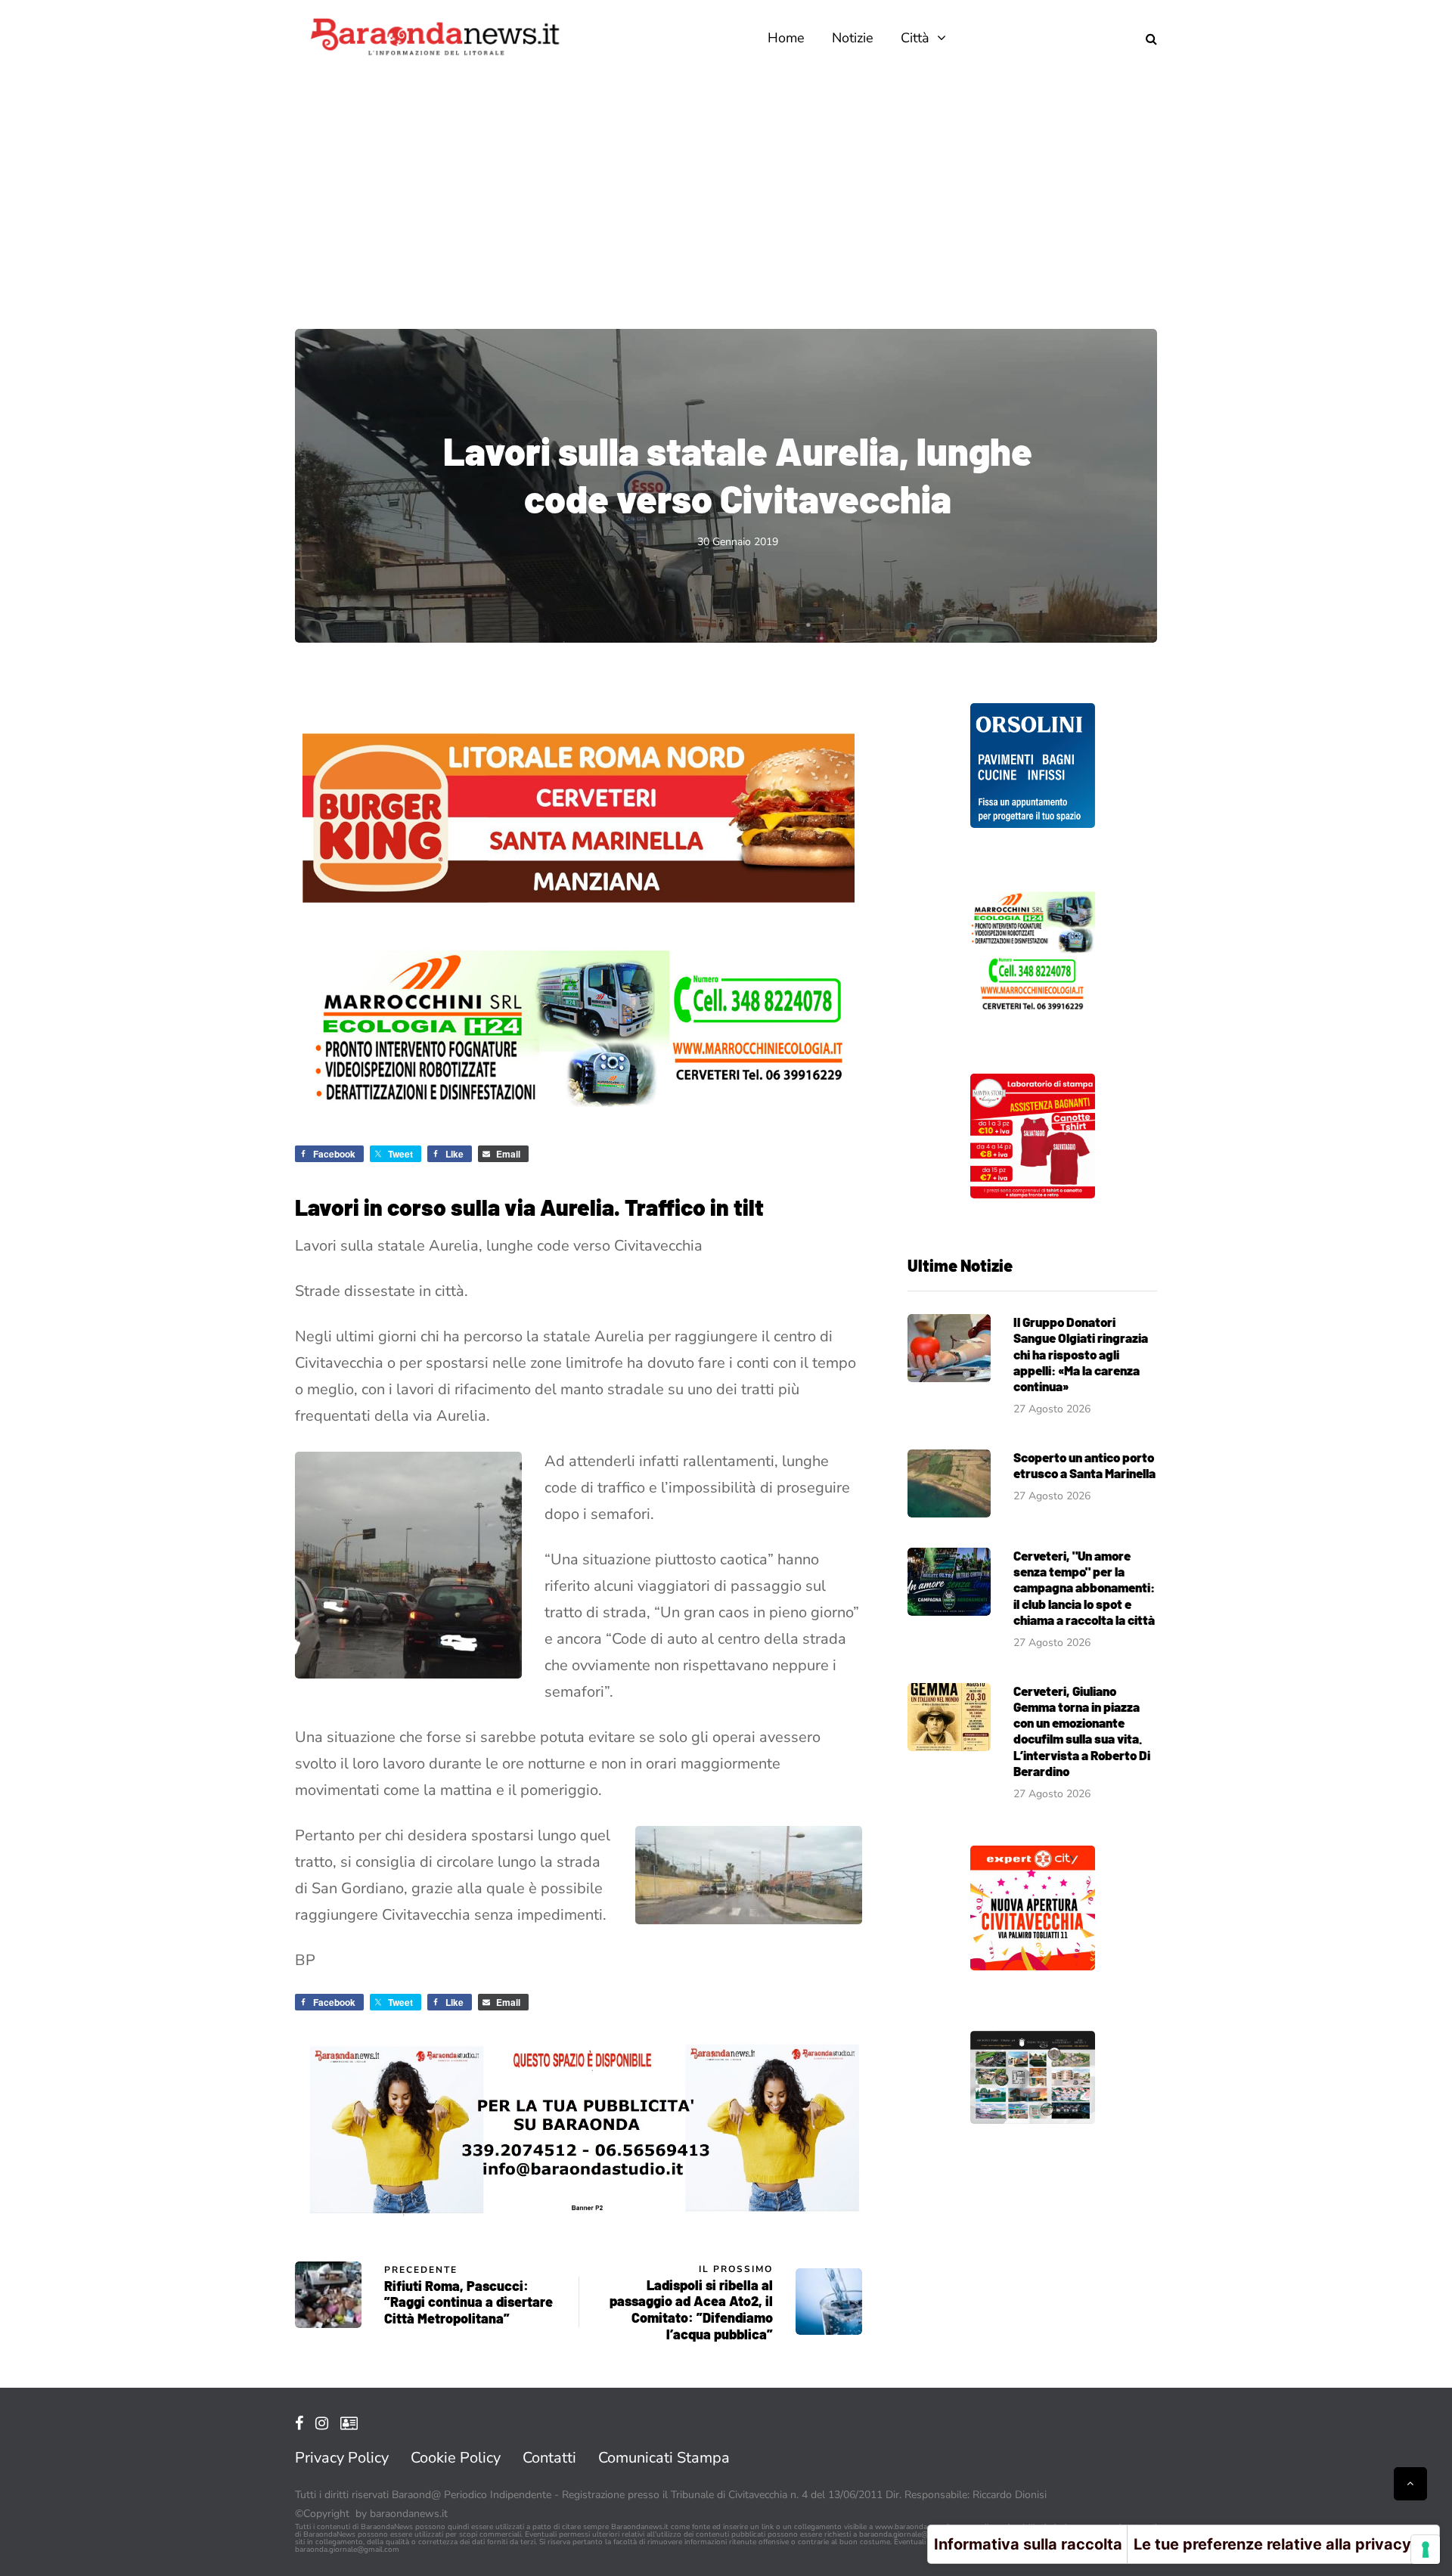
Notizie (853, 38)
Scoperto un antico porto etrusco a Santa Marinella (1084, 1465)
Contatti (549, 2458)
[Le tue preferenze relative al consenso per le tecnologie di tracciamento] (1426, 2550)
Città (915, 38)
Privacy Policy (342, 2458)
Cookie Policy (456, 2458)
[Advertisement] (726, 189)
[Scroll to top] (1410, 2484)
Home (786, 38)
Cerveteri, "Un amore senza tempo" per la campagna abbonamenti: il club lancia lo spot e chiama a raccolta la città (1084, 1587)
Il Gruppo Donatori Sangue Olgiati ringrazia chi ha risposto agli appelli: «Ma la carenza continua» (1081, 1354)
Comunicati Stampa (664, 2458)
